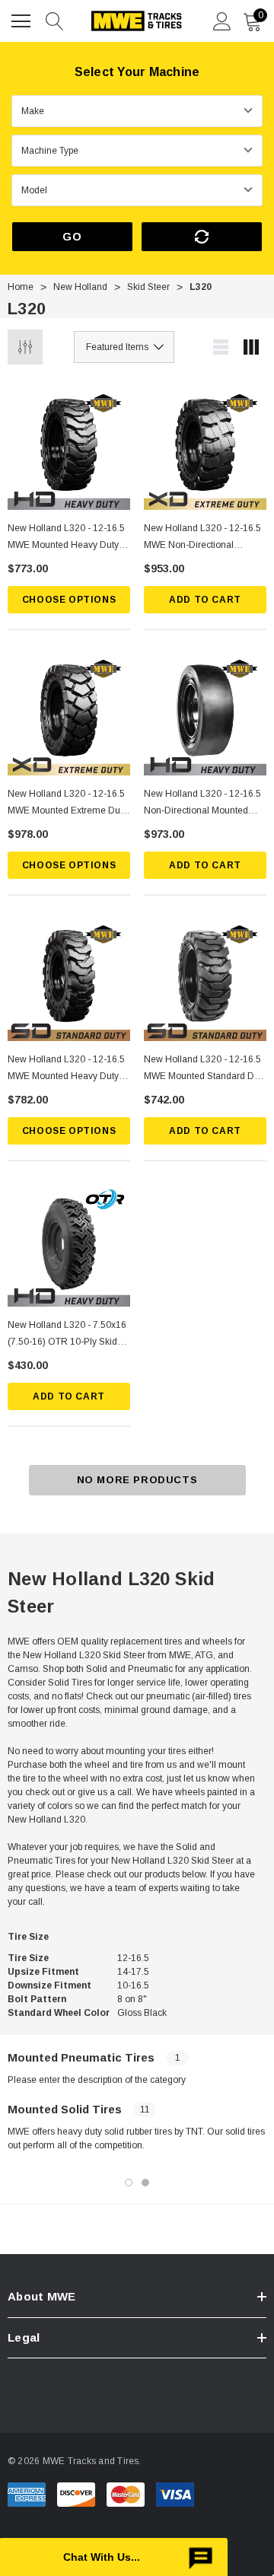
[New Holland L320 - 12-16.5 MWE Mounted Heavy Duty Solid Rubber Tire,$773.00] (69, 449)
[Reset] (202, 237)
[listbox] (124, 347)
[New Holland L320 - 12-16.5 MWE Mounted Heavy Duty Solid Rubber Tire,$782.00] (69, 980)
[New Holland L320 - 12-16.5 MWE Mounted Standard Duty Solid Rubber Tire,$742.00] (205, 980)
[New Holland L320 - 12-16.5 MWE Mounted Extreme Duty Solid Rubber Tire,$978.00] (69, 714)
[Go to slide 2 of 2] (145, 2183)
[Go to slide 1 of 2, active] (129, 2183)
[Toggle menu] (23, 19)
